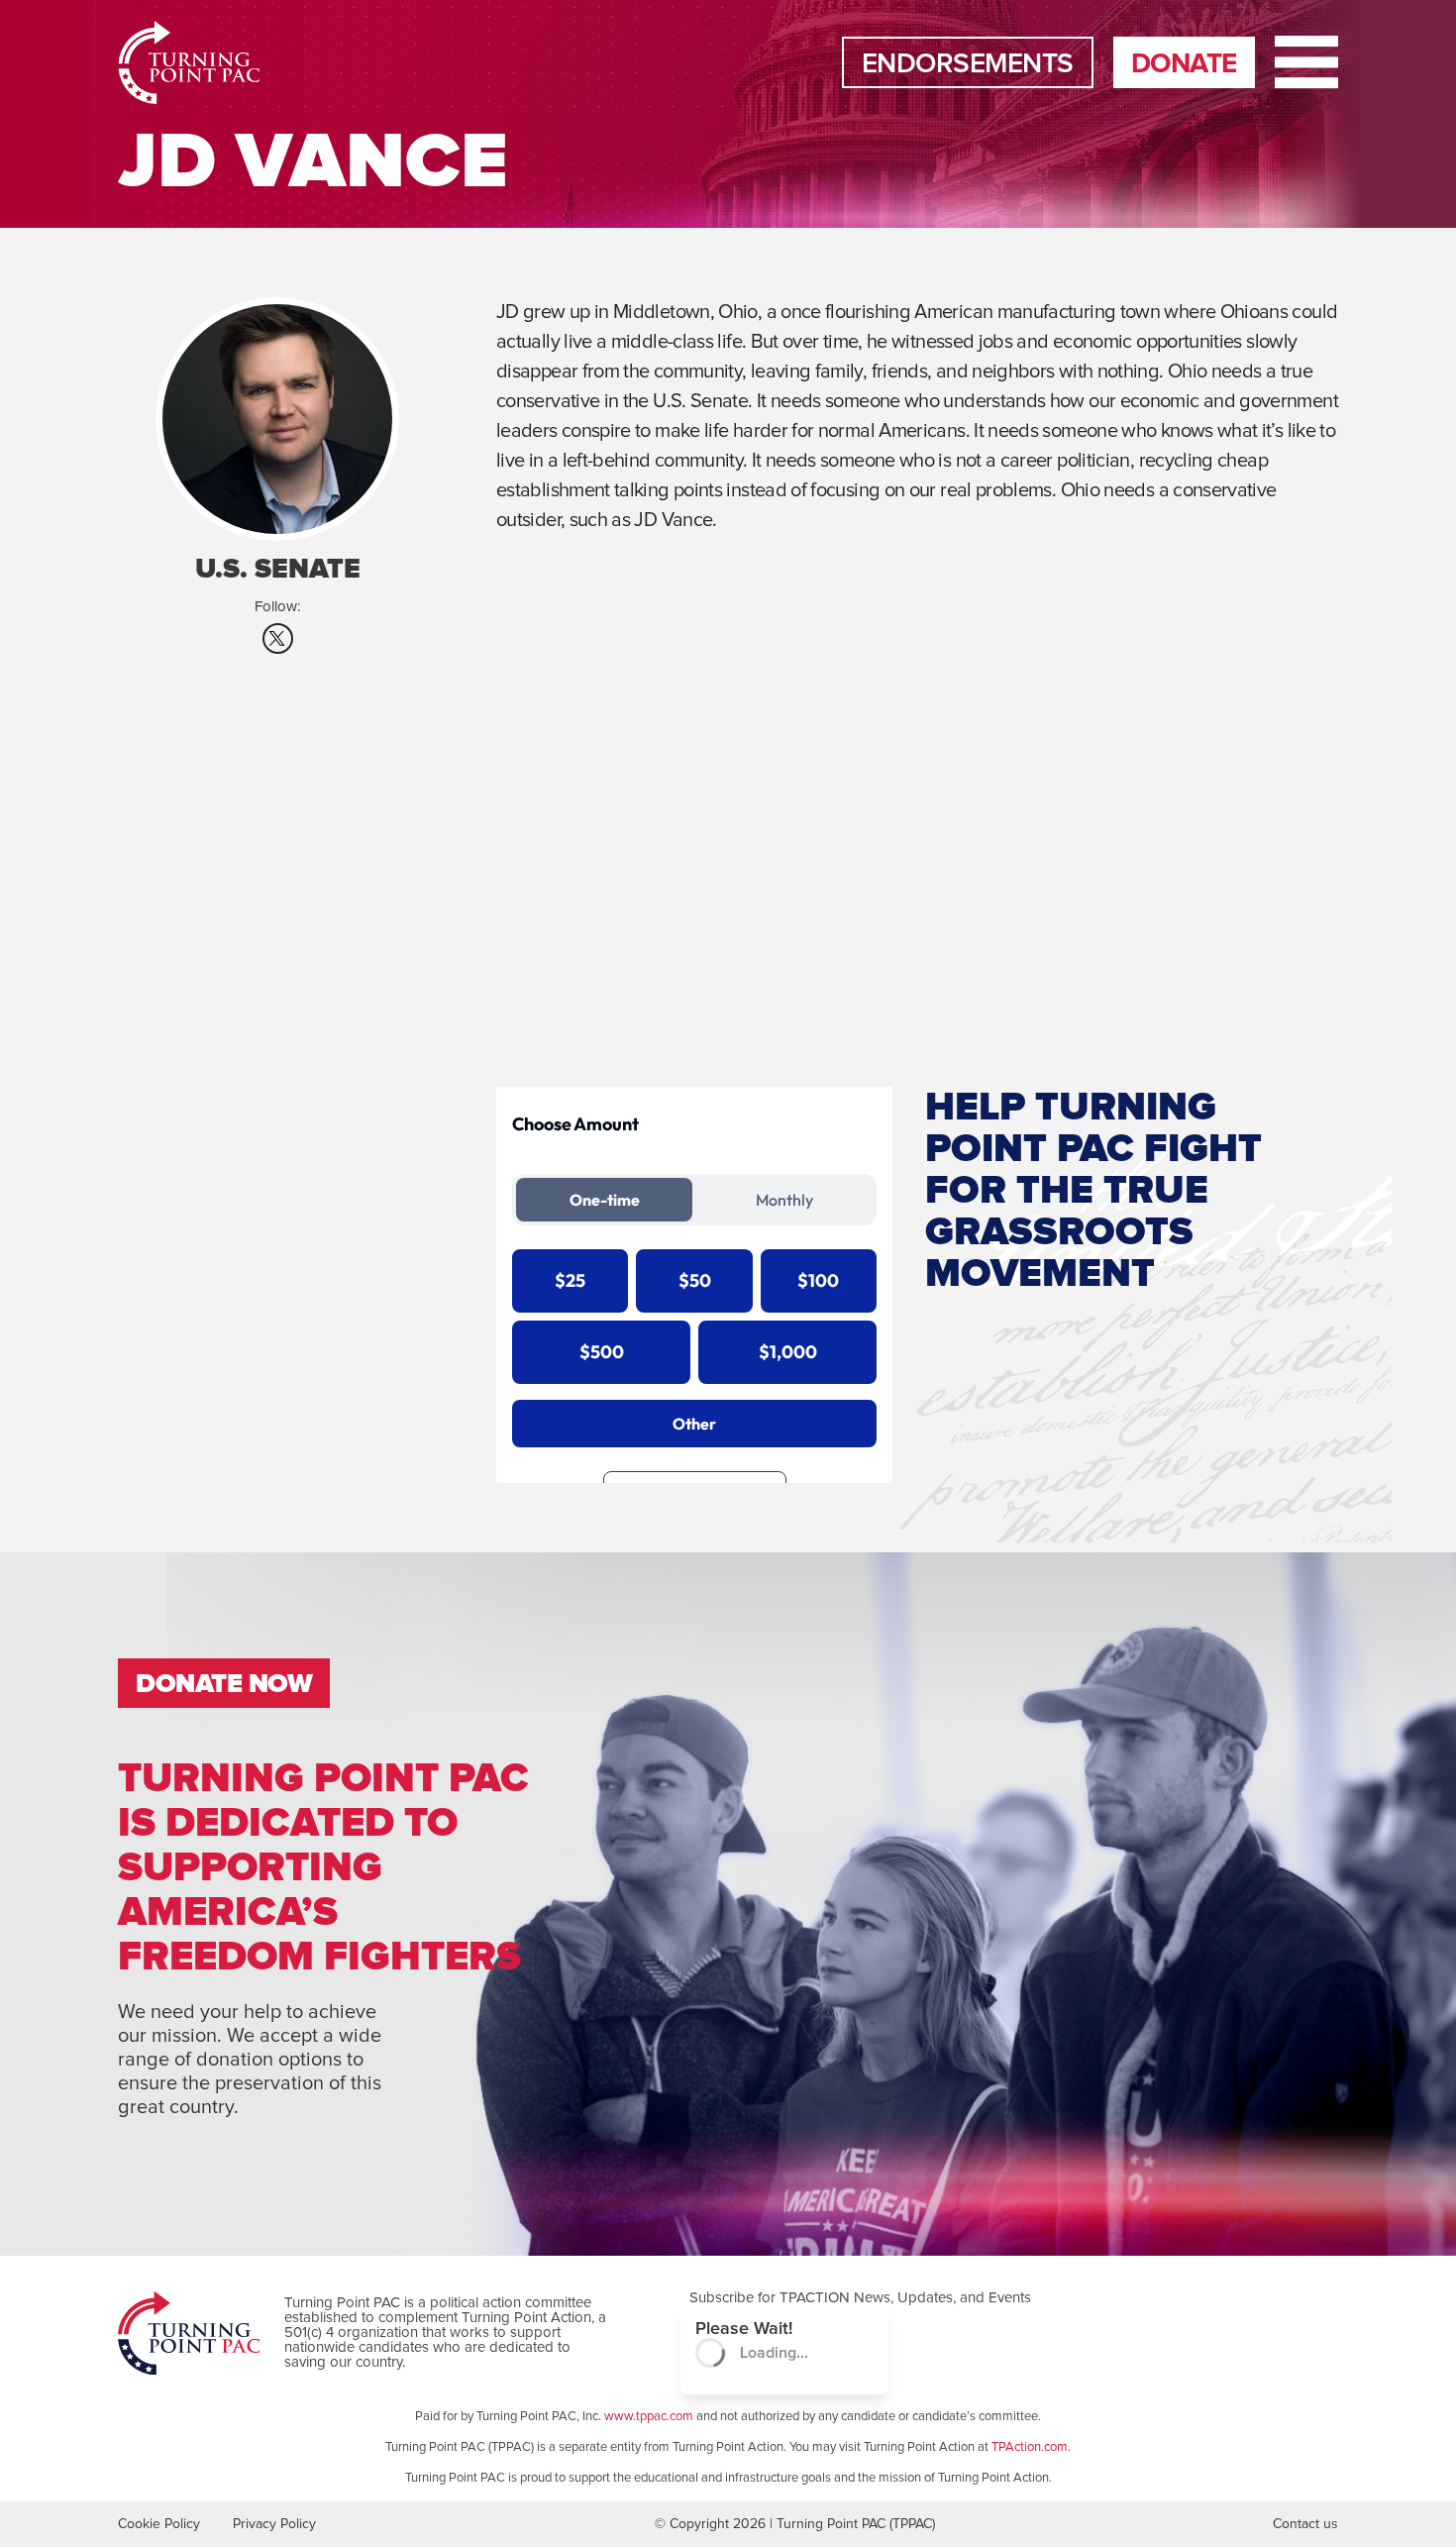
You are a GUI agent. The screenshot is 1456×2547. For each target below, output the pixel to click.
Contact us (1305, 2524)
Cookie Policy (159, 2524)
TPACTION (815, 2298)
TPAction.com (1030, 2447)
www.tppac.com (649, 2417)
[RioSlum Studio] (177, 62)
